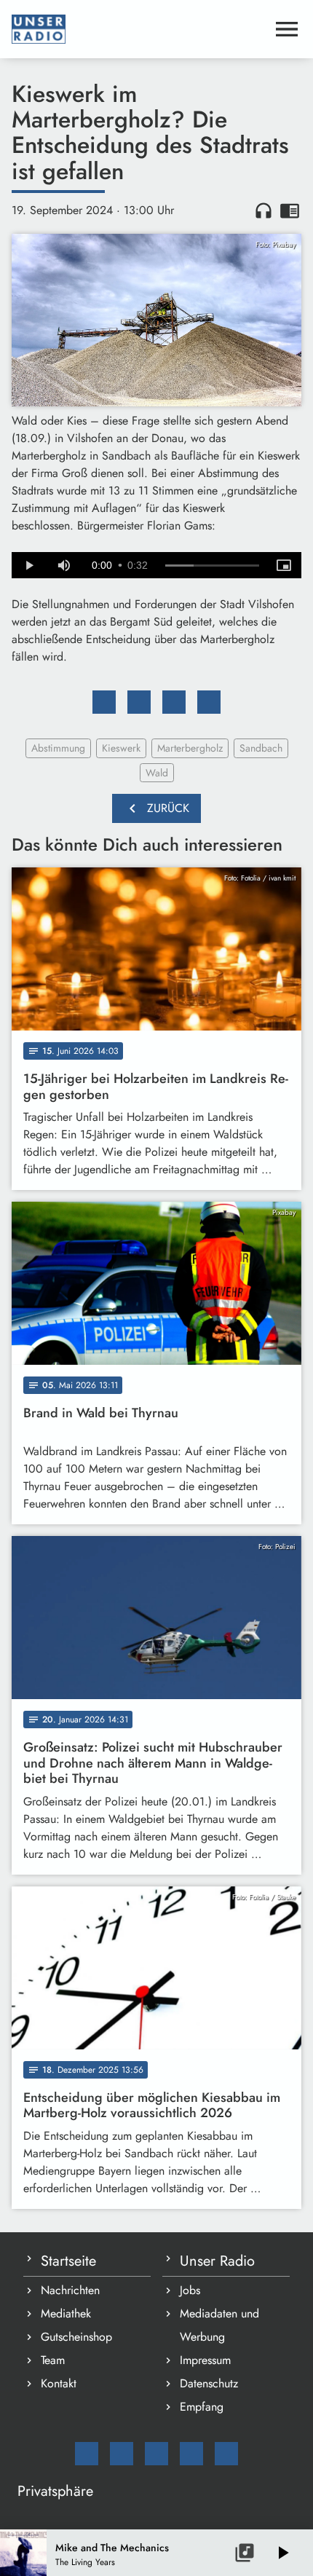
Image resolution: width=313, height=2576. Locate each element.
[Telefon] (191, 2454)
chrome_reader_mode (290, 210)
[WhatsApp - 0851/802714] (226, 2454)
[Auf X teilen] (139, 702)
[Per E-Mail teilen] (209, 702)
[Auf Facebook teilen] (104, 702)
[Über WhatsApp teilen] (174, 702)
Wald (157, 773)
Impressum (205, 2360)
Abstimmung (58, 748)
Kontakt (59, 2383)
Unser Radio (217, 2261)
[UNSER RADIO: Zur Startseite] (139, 29)
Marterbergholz (190, 748)
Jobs (190, 2290)
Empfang (202, 2407)
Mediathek (66, 2313)
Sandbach (261, 748)
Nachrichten (70, 2290)
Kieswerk (121, 748)
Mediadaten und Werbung (219, 2325)
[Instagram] (156, 2454)
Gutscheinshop (76, 2337)
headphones (264, 210)
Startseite (68, 2261)
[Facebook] (122, 2454)
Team (53, 2360)
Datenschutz (209, 2383)
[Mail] (87, 2454)
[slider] (212, 566)
